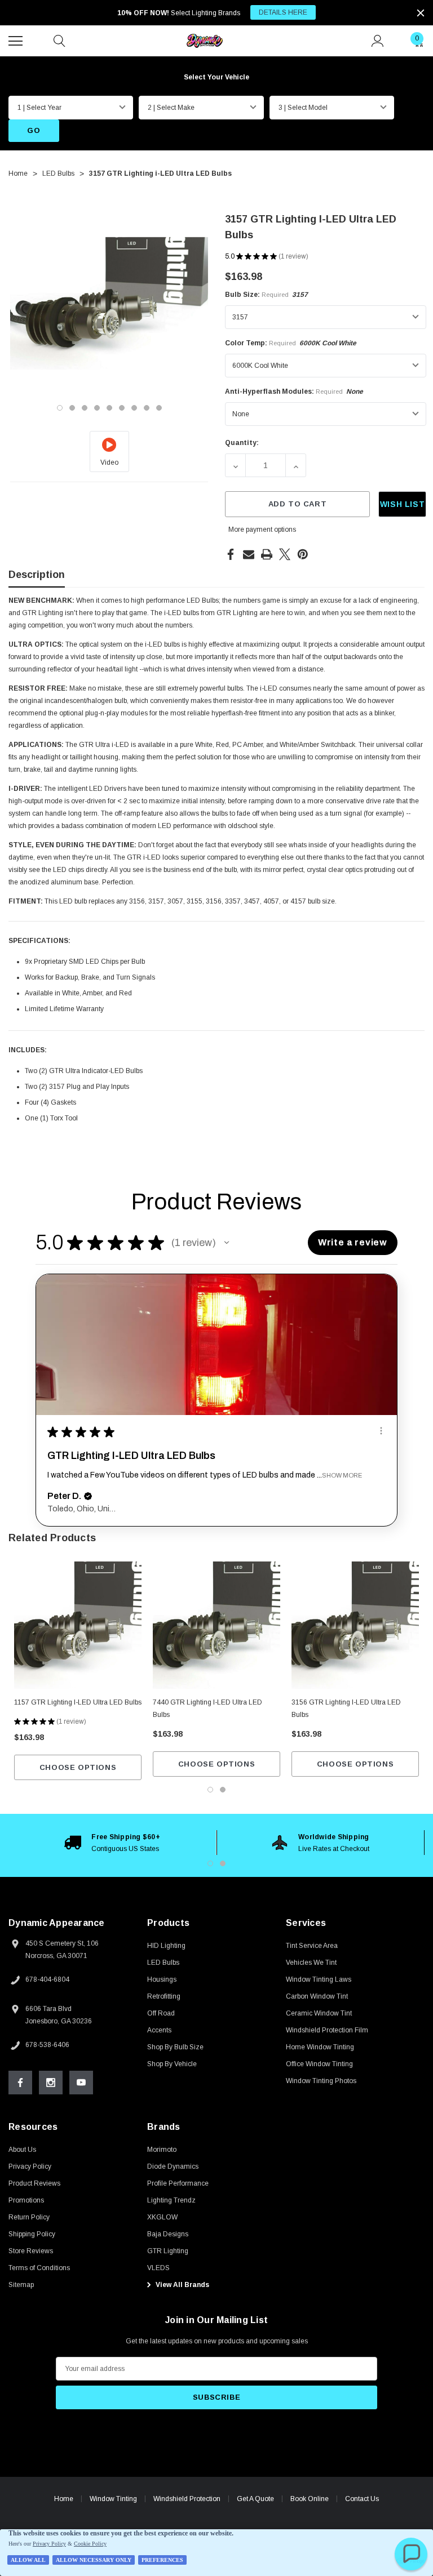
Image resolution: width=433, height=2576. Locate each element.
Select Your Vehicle (216, 77)
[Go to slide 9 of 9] (159, 408)
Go (34, 130)
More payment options (262, 530)
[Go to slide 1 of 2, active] (210, 1790)
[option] (112, 1843)
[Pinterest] (303, 554)
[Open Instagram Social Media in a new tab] (51, 2083)
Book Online (310, 2499)
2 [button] (223, 1863)
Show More (342, 1475)
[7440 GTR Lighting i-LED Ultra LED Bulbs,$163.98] (216, 1625)
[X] (285, 554)
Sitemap (21, 2285)
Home (64, 2499)
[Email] (249, 554)
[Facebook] (231, 554)
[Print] (267, 554)
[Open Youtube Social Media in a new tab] (81, 2083)
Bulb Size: (266, 295)
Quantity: (242, 443)
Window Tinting (113, 2499)
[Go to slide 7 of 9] (134, 408)
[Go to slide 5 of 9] (109, 408)
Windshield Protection (187, 2499)
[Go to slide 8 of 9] (147, 408)
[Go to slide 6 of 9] (122, 408)
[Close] (421, 13)
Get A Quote (255, 2499)
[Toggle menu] (17, 39)
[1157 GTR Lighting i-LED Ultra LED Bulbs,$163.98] (78, 1625)
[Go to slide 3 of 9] (85, 408)
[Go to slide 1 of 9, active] (60, 408)
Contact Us (362, 2499)
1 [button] (210, 1863)
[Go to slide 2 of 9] (72, 408)
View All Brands (182, 2285)
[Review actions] (381, 1431)
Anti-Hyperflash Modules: (294, 391)
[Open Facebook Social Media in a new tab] (20, 2083)
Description (37, 575)
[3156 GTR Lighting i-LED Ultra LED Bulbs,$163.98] (355, 1625)
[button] (227, 1243)
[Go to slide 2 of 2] (223, 1790)
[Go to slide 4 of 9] (97, 408)
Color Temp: (291, 343)
